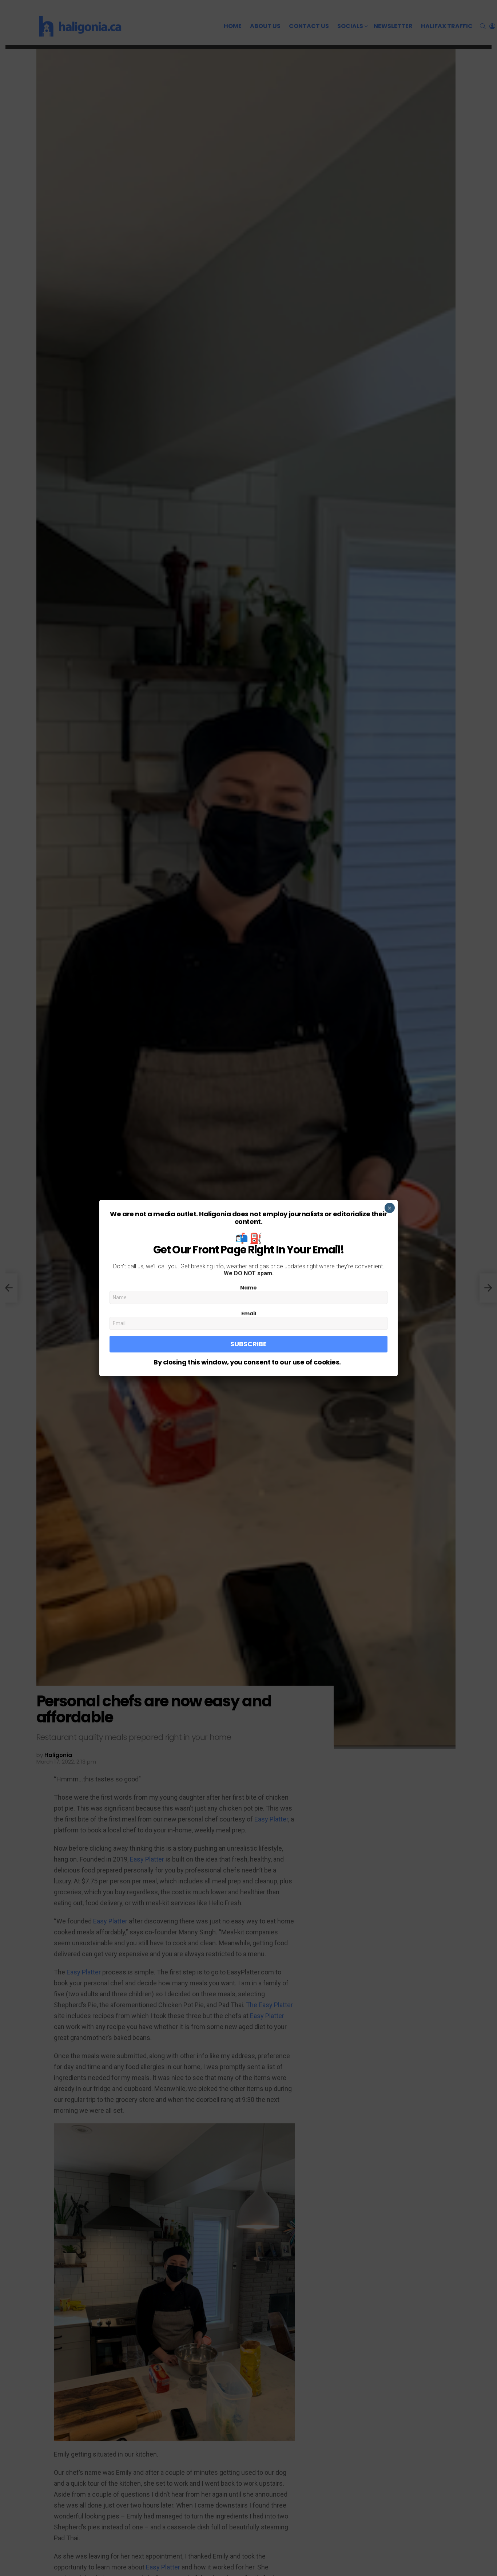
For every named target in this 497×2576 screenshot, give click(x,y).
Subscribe (249, 1344)
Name (249, 1288)
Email (249, 1313)
